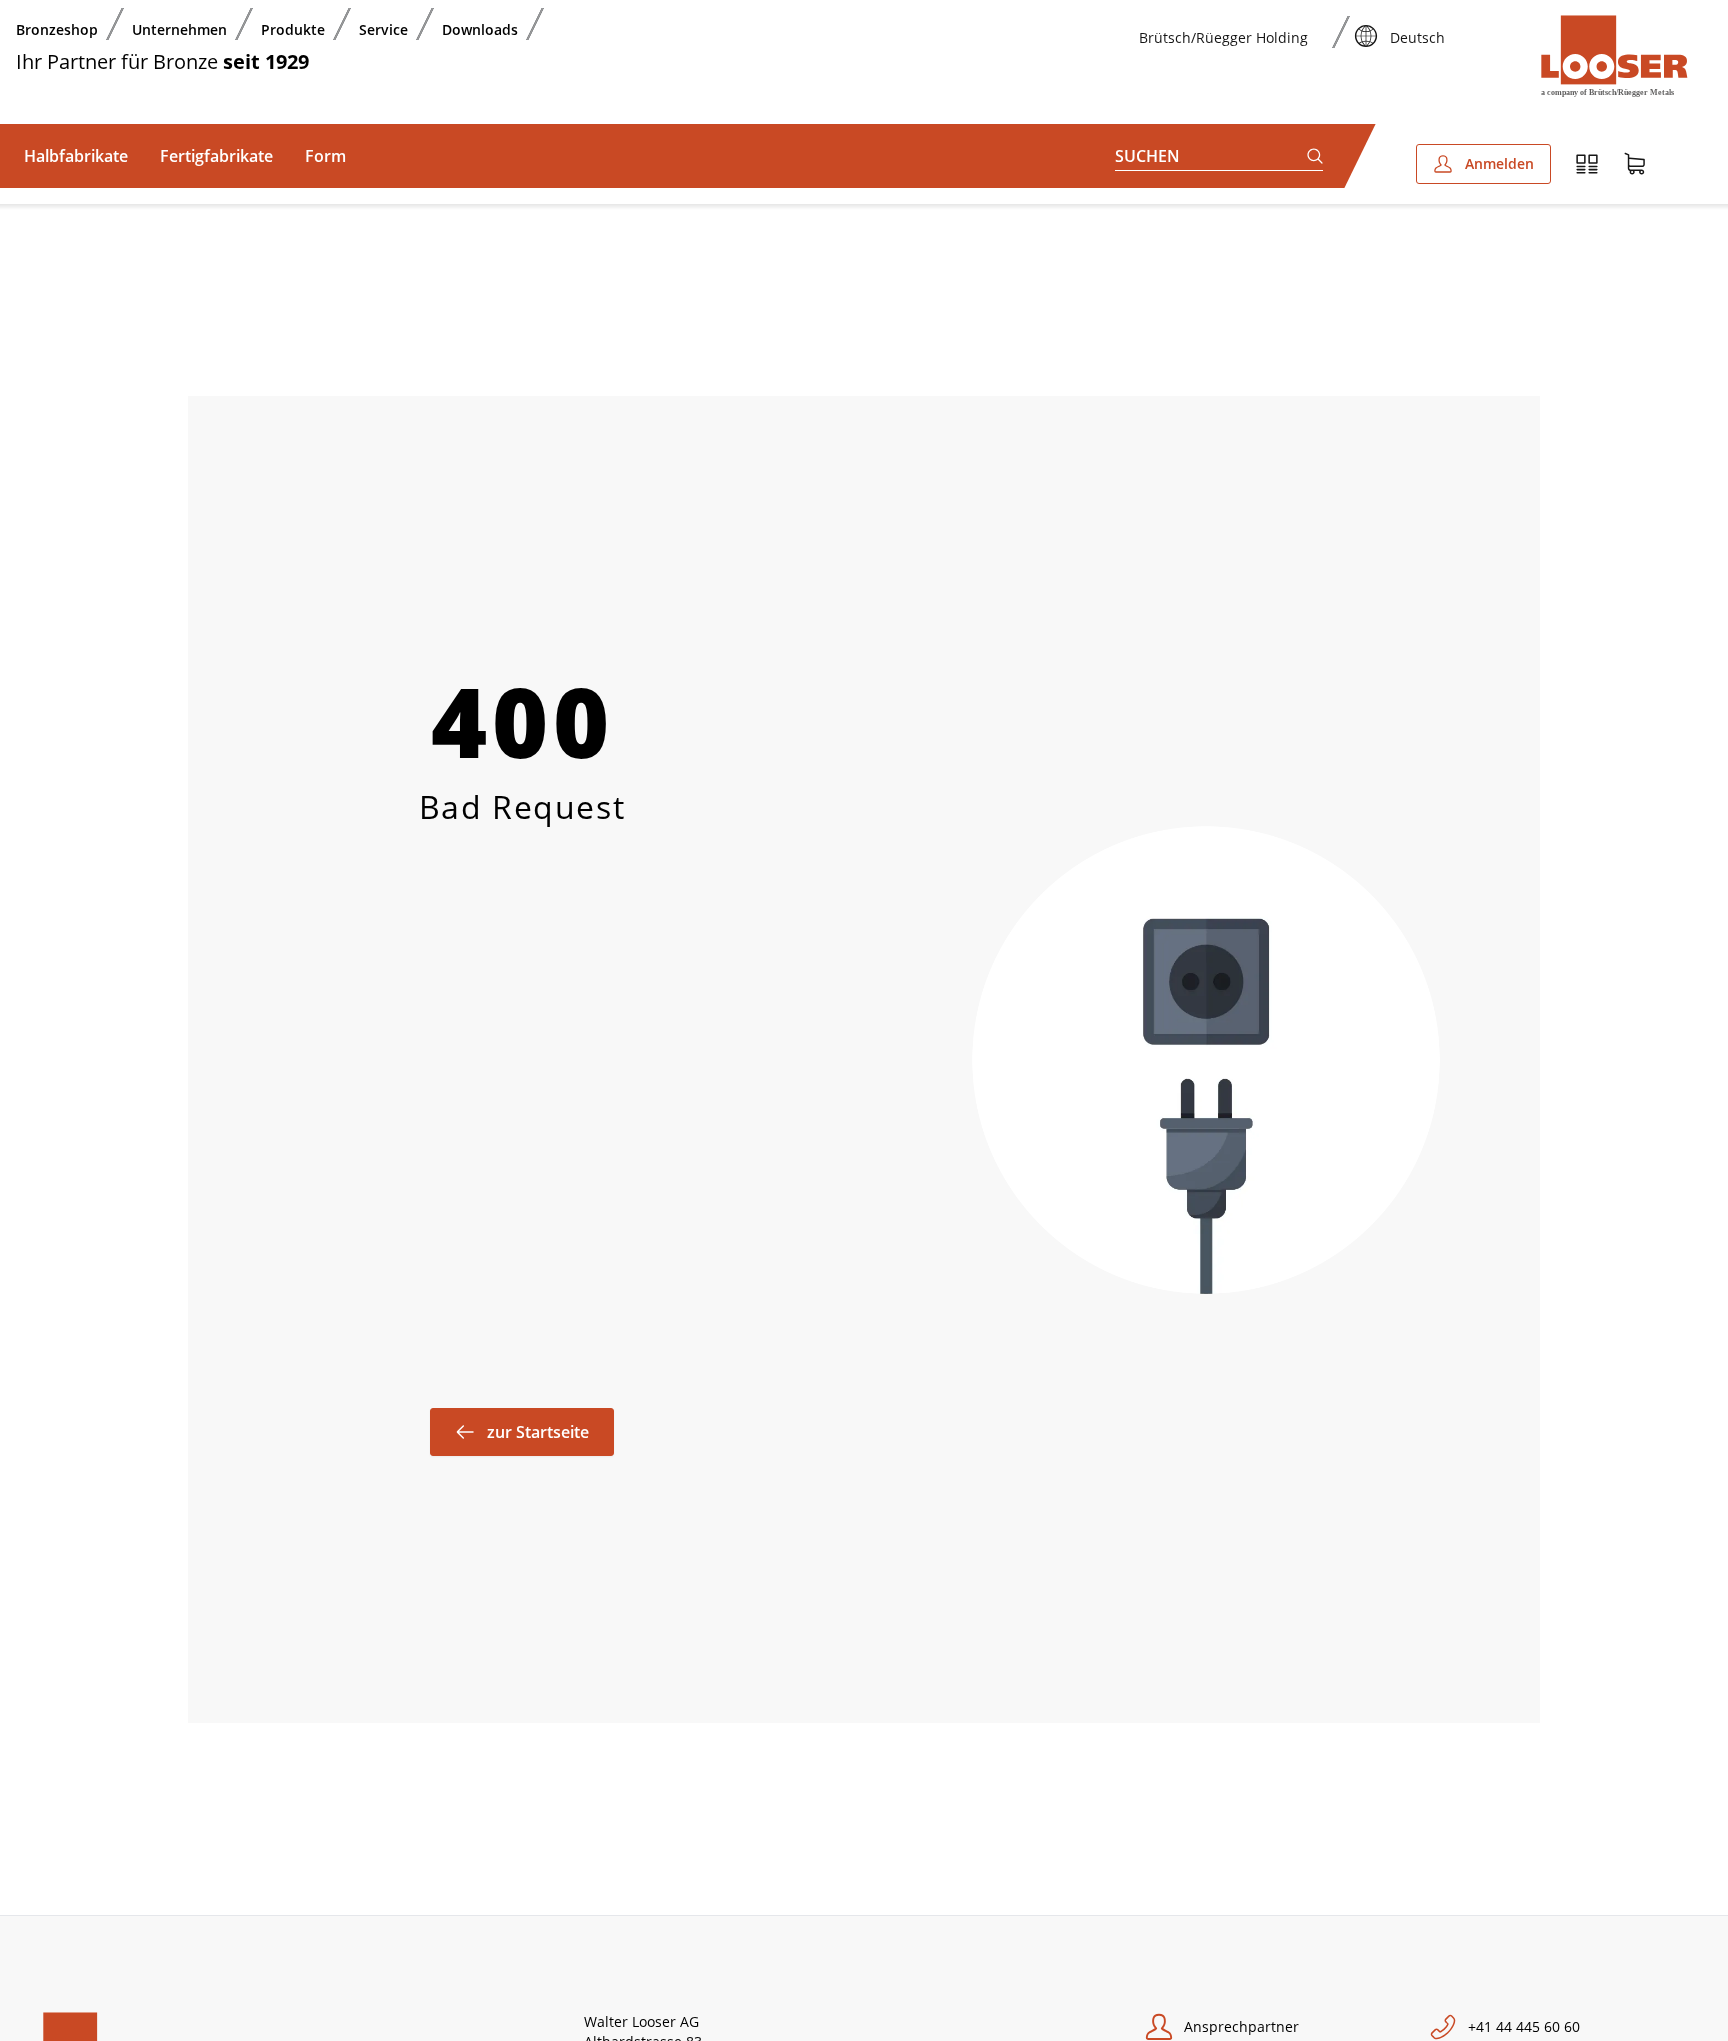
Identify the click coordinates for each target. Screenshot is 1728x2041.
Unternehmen (179, 29)
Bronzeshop (57, 29)
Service (383, 29)
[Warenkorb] (1635, 164)
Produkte (293, 29)
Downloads (480, 29)
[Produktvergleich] (1587, 164)
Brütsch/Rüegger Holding (1223, 37)
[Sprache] (1366, 24)
